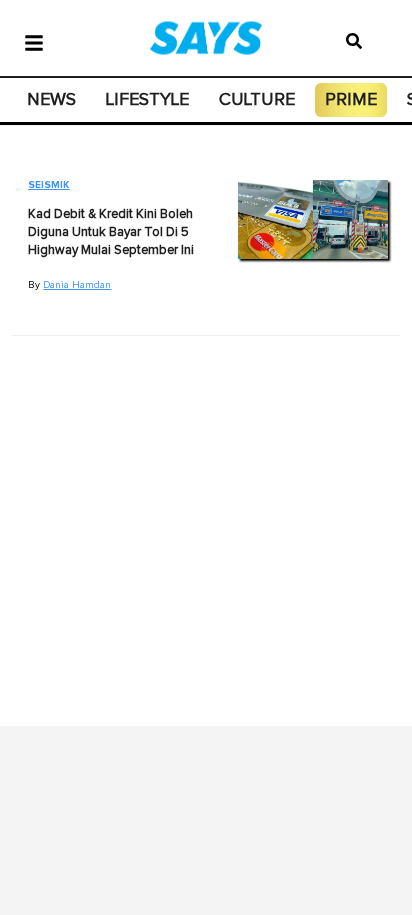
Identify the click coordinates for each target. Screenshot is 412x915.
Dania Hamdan (77, 285)
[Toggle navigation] (34, 41)
